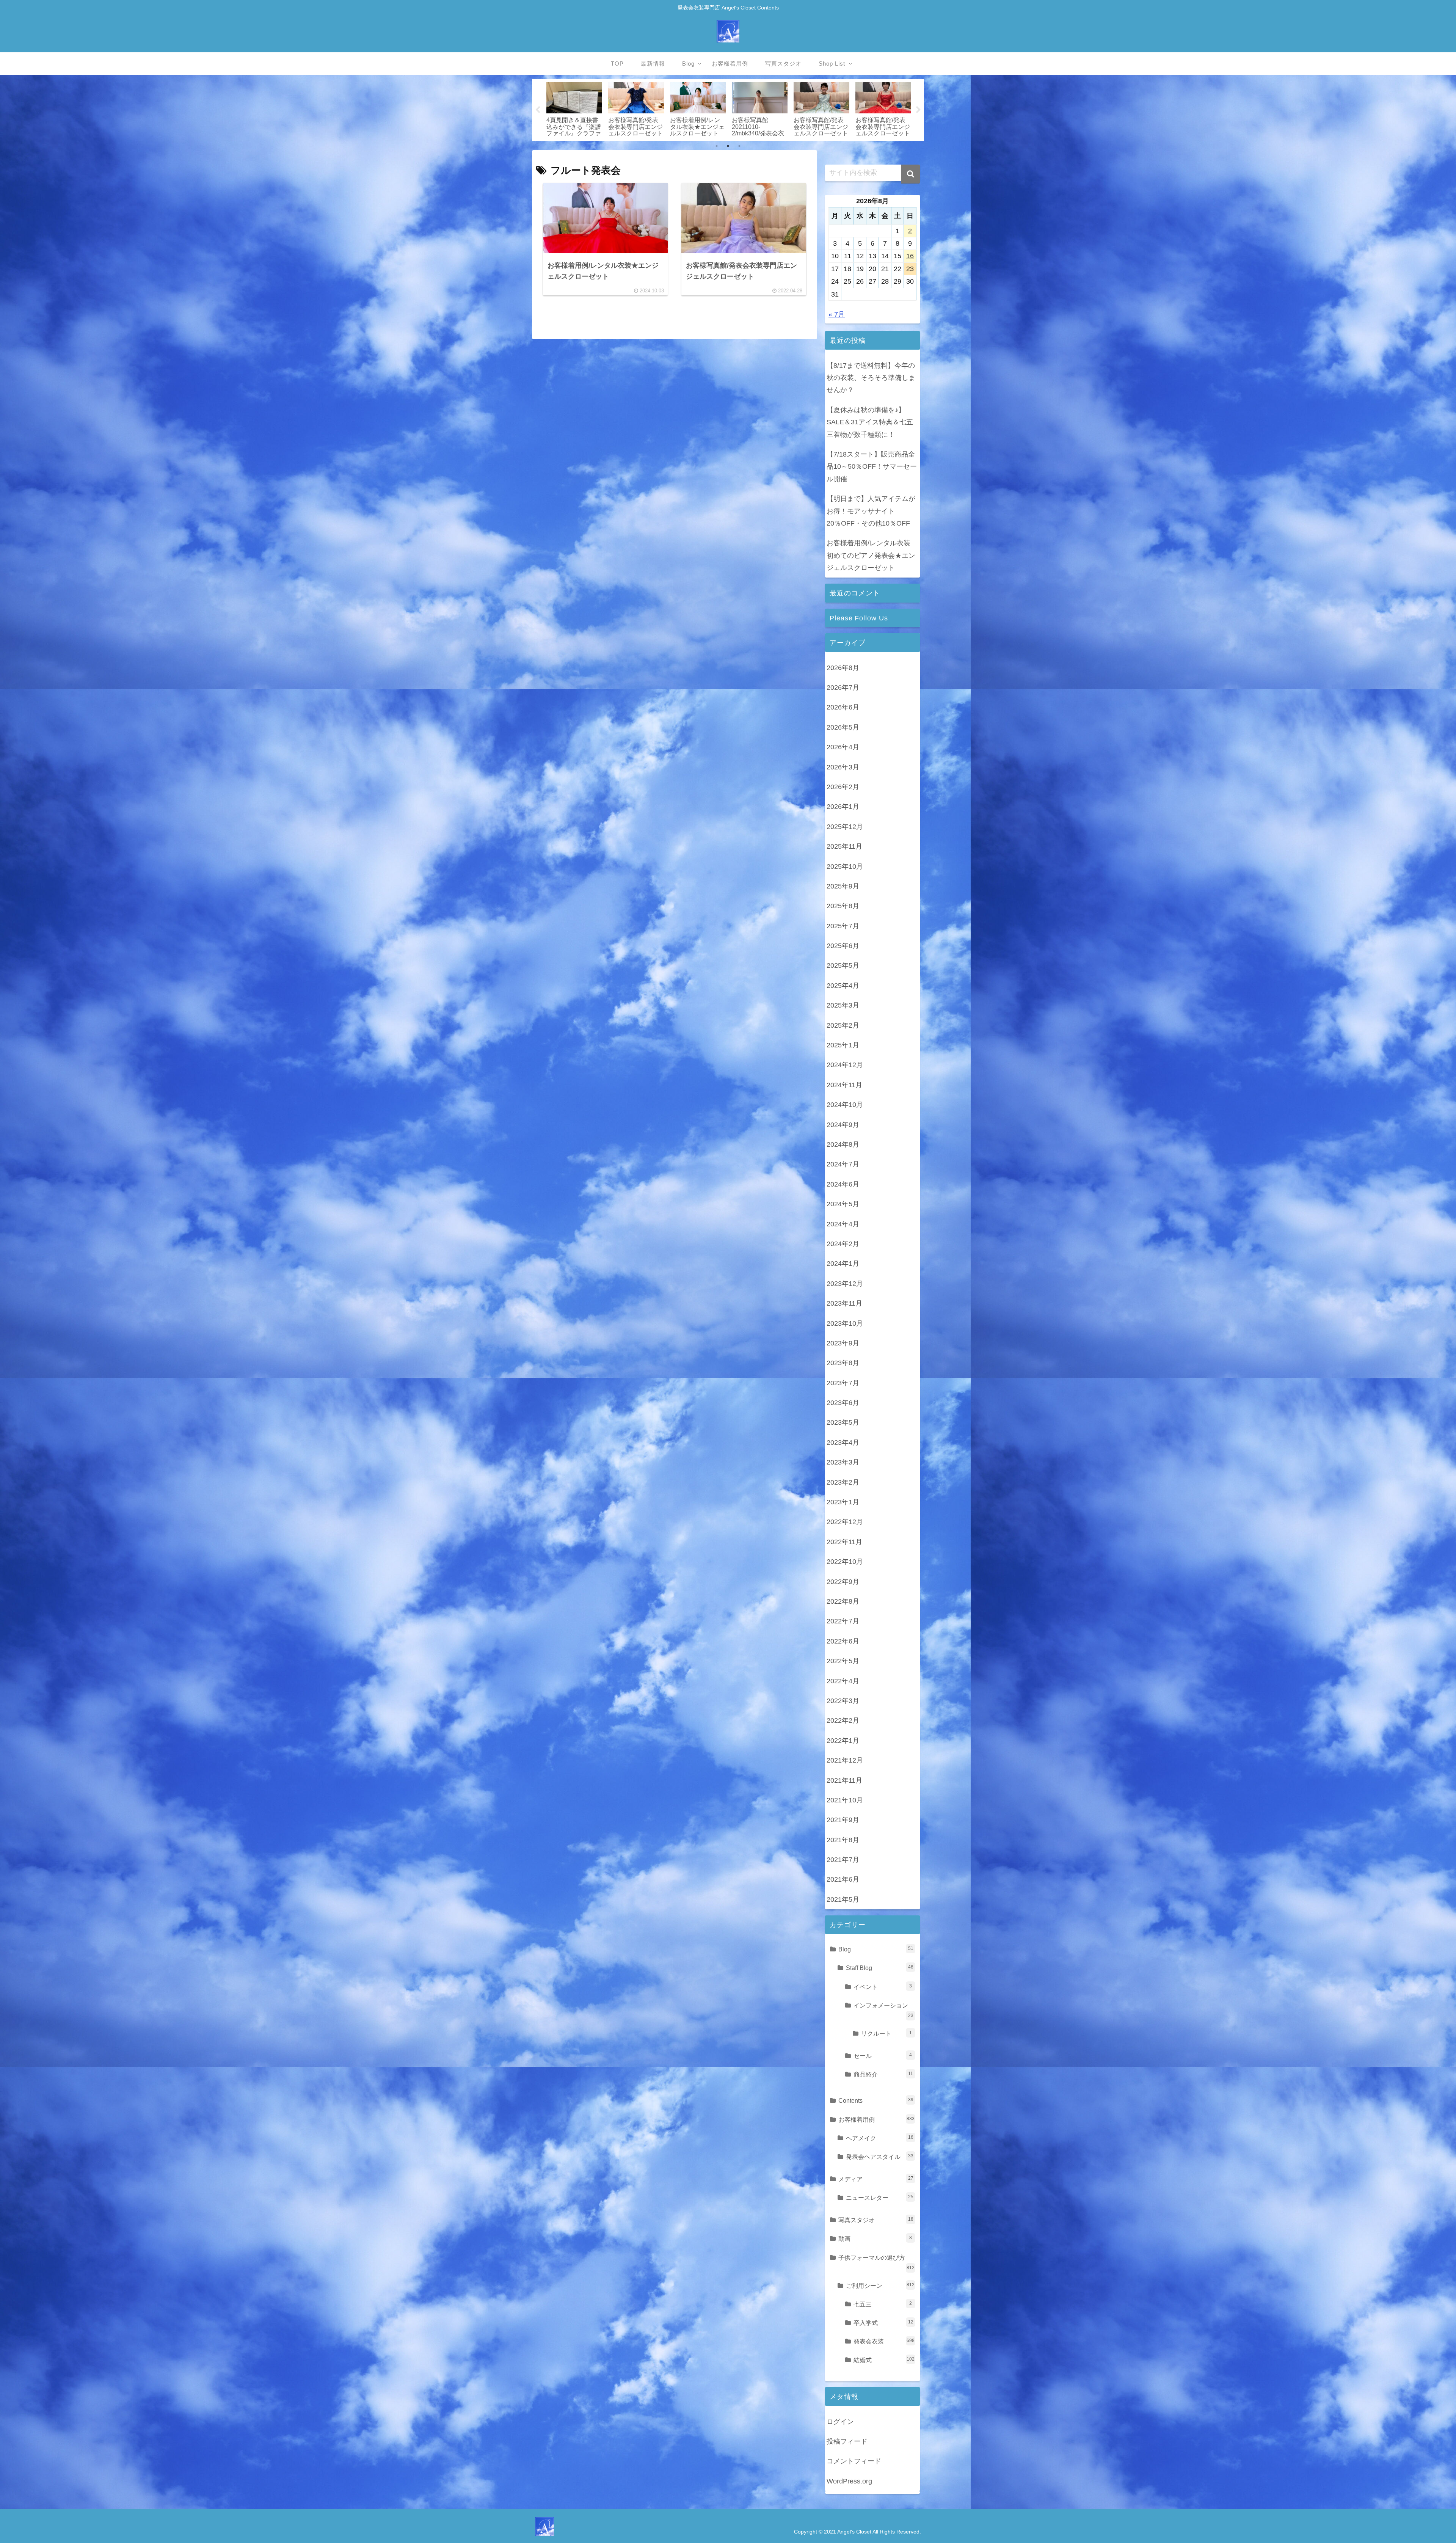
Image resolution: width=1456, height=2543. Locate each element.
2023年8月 (843, 1363)
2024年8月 (843, 1144)
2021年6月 (843, 1879)
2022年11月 (844, 1542)
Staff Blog (880, 1968)
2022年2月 (843, 1720)
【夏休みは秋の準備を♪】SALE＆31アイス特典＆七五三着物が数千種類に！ (870, 422)
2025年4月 (843, 986)
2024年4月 (843, 1224)
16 (910, 256)
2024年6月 (843, 1184)
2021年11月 (844, 1780)
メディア (876, 2179)
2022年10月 (845, 1562)
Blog (876, 1949)
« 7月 (837, 314)
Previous (538, 110)
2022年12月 (845, 1522)
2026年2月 (843, 787)
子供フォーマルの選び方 (876, 2262)
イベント (883, 1987)
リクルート (886, 2033)
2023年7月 (843, 1383)
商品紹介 (883, 2074)
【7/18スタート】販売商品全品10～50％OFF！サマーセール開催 (872, 467)
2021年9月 (843, 1820)
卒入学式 (883, 2323)
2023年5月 (843, 1422)
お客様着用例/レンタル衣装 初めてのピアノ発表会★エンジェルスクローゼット (871, 555)
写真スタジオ (876, 2220)
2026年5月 (843, 727)
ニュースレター (880, 2198)
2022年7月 (843, 1621)
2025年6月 (843, 946)
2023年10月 (845, 1323)
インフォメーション (883, 2010)
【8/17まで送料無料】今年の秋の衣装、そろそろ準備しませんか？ (871, 378)
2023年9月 (843, 1343)
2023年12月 (845, 1284)
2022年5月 (843, 1661)
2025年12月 (845, 827)
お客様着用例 (876, 2119)
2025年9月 (843, 886)
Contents (876, 2100)
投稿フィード (847, 2441)
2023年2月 (843, 1482)
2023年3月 (843, 1462)
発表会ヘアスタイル (880, 2157)
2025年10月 (845, 867)
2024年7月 (843, 1164)
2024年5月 (843, 1204)
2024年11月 (844, 1085)
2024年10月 (845, 1105)
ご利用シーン (880, 2286)
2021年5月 (843, 1899)
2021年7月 (843, 1860)
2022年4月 (843, 1681)
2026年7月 (843, 688)
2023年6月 (843, 1403)
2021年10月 (845, 1800)
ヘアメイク (880, 2138)
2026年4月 (843, 747)
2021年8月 (843, 1840)
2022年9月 (843, 1582)
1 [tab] (717, 146)
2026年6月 (843, 707)
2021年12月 (845, 1760)
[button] (910, 174)
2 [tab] (728, 146)
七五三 (883, 2304)
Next (918, 110)
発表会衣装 (884, 2341)
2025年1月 (843, 1045)
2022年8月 (843, 1601)
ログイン (840, 2422)
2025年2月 (843, 1025)
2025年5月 (843, 965)
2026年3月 (843, 767)
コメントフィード (854, 2461)
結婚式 (884, 2360)
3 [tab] (739, 146)
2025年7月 (843, 926)
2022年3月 (843, 1701)
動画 (875, 2238)
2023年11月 (844, 1303)
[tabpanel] (599, 109)
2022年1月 (843, 1741)
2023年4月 (843, 1443)
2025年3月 (843, 1005)
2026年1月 (843, 807)
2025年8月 (843, 906)
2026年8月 (843, 668)
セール (883, 2056)
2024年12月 (845, 1065)
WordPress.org (849, 2481)
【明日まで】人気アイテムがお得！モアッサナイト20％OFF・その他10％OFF (871, 511)
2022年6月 (843, 1641)
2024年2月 (843, 1244)
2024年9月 (843, 1125)
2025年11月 (844, 846)
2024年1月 (843, 1264)
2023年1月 (843, 1502)
